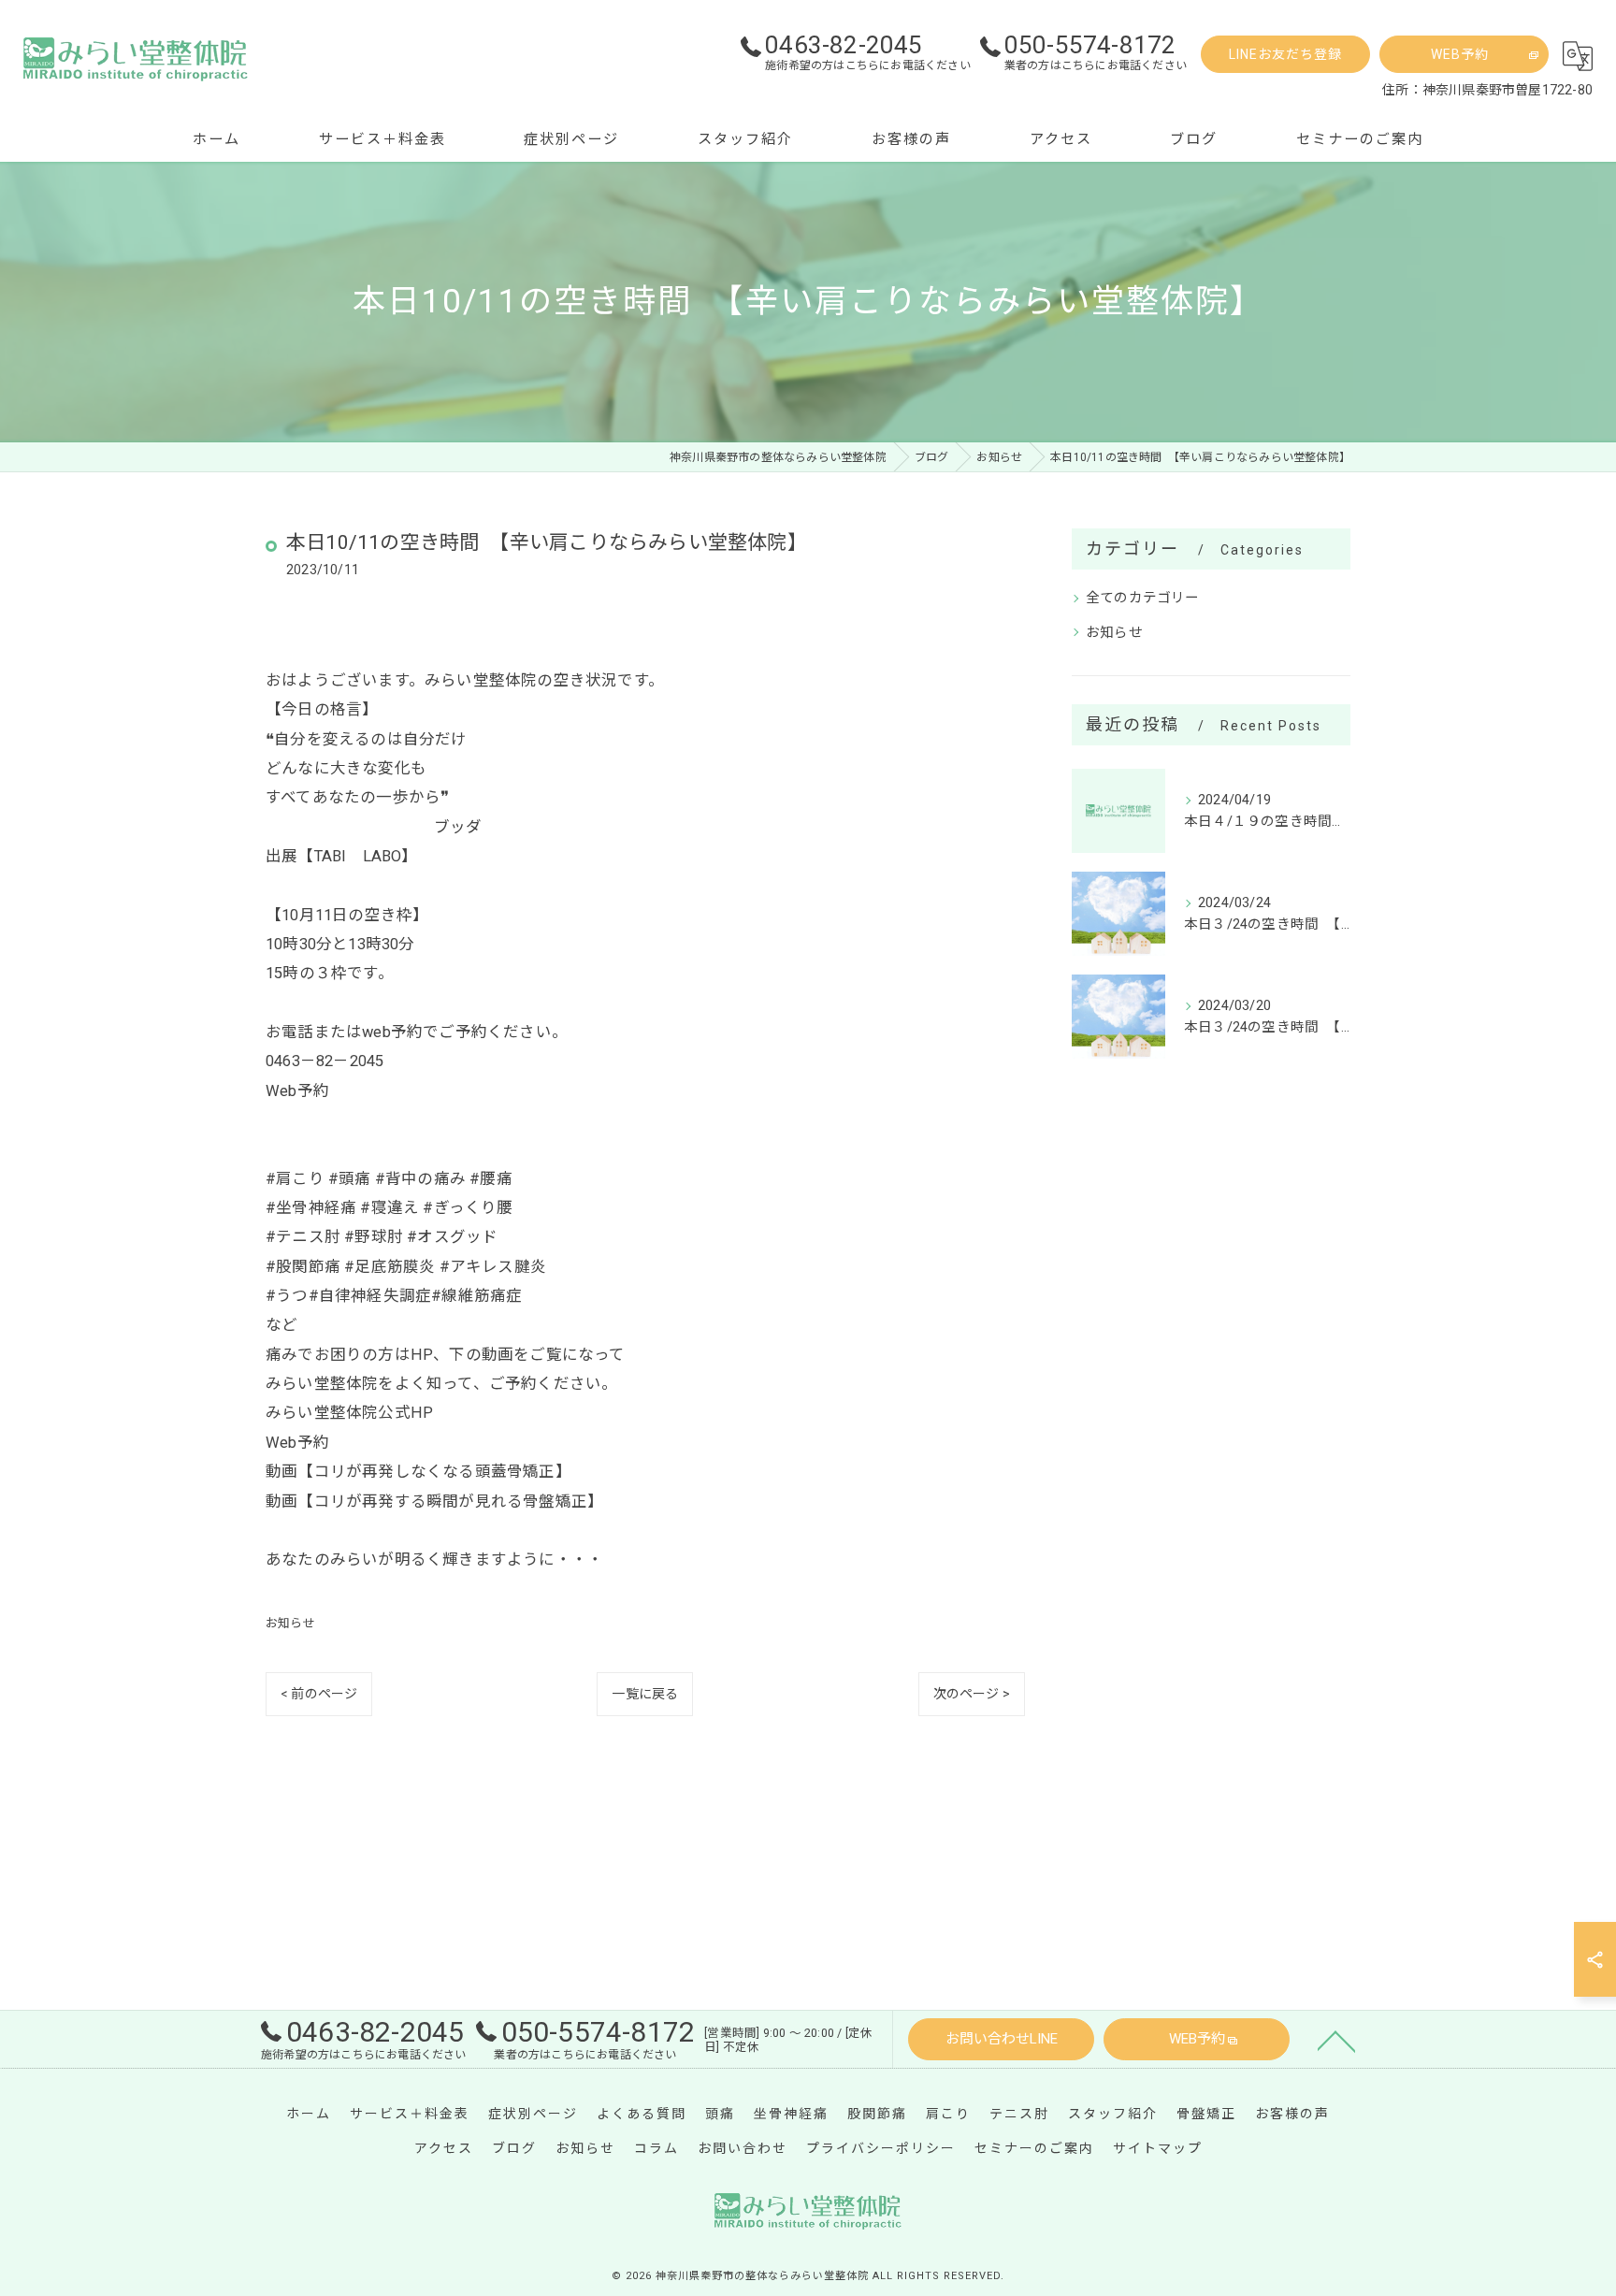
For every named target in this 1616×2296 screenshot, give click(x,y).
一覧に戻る (645, 1694)
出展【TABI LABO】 (342, 856)
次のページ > (972, 1694)
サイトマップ (1158, 2148)
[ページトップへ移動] (1336, 2040)
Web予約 (297, 1091)
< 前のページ (319, 1694)
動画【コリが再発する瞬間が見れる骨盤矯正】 (434, 1502)
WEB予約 (1460, 54)
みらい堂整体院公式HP (349, 1413)
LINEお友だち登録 (1285, 54)
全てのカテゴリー (1143, 598)
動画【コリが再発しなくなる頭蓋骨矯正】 (418, 1472)
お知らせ (290, 1623)
